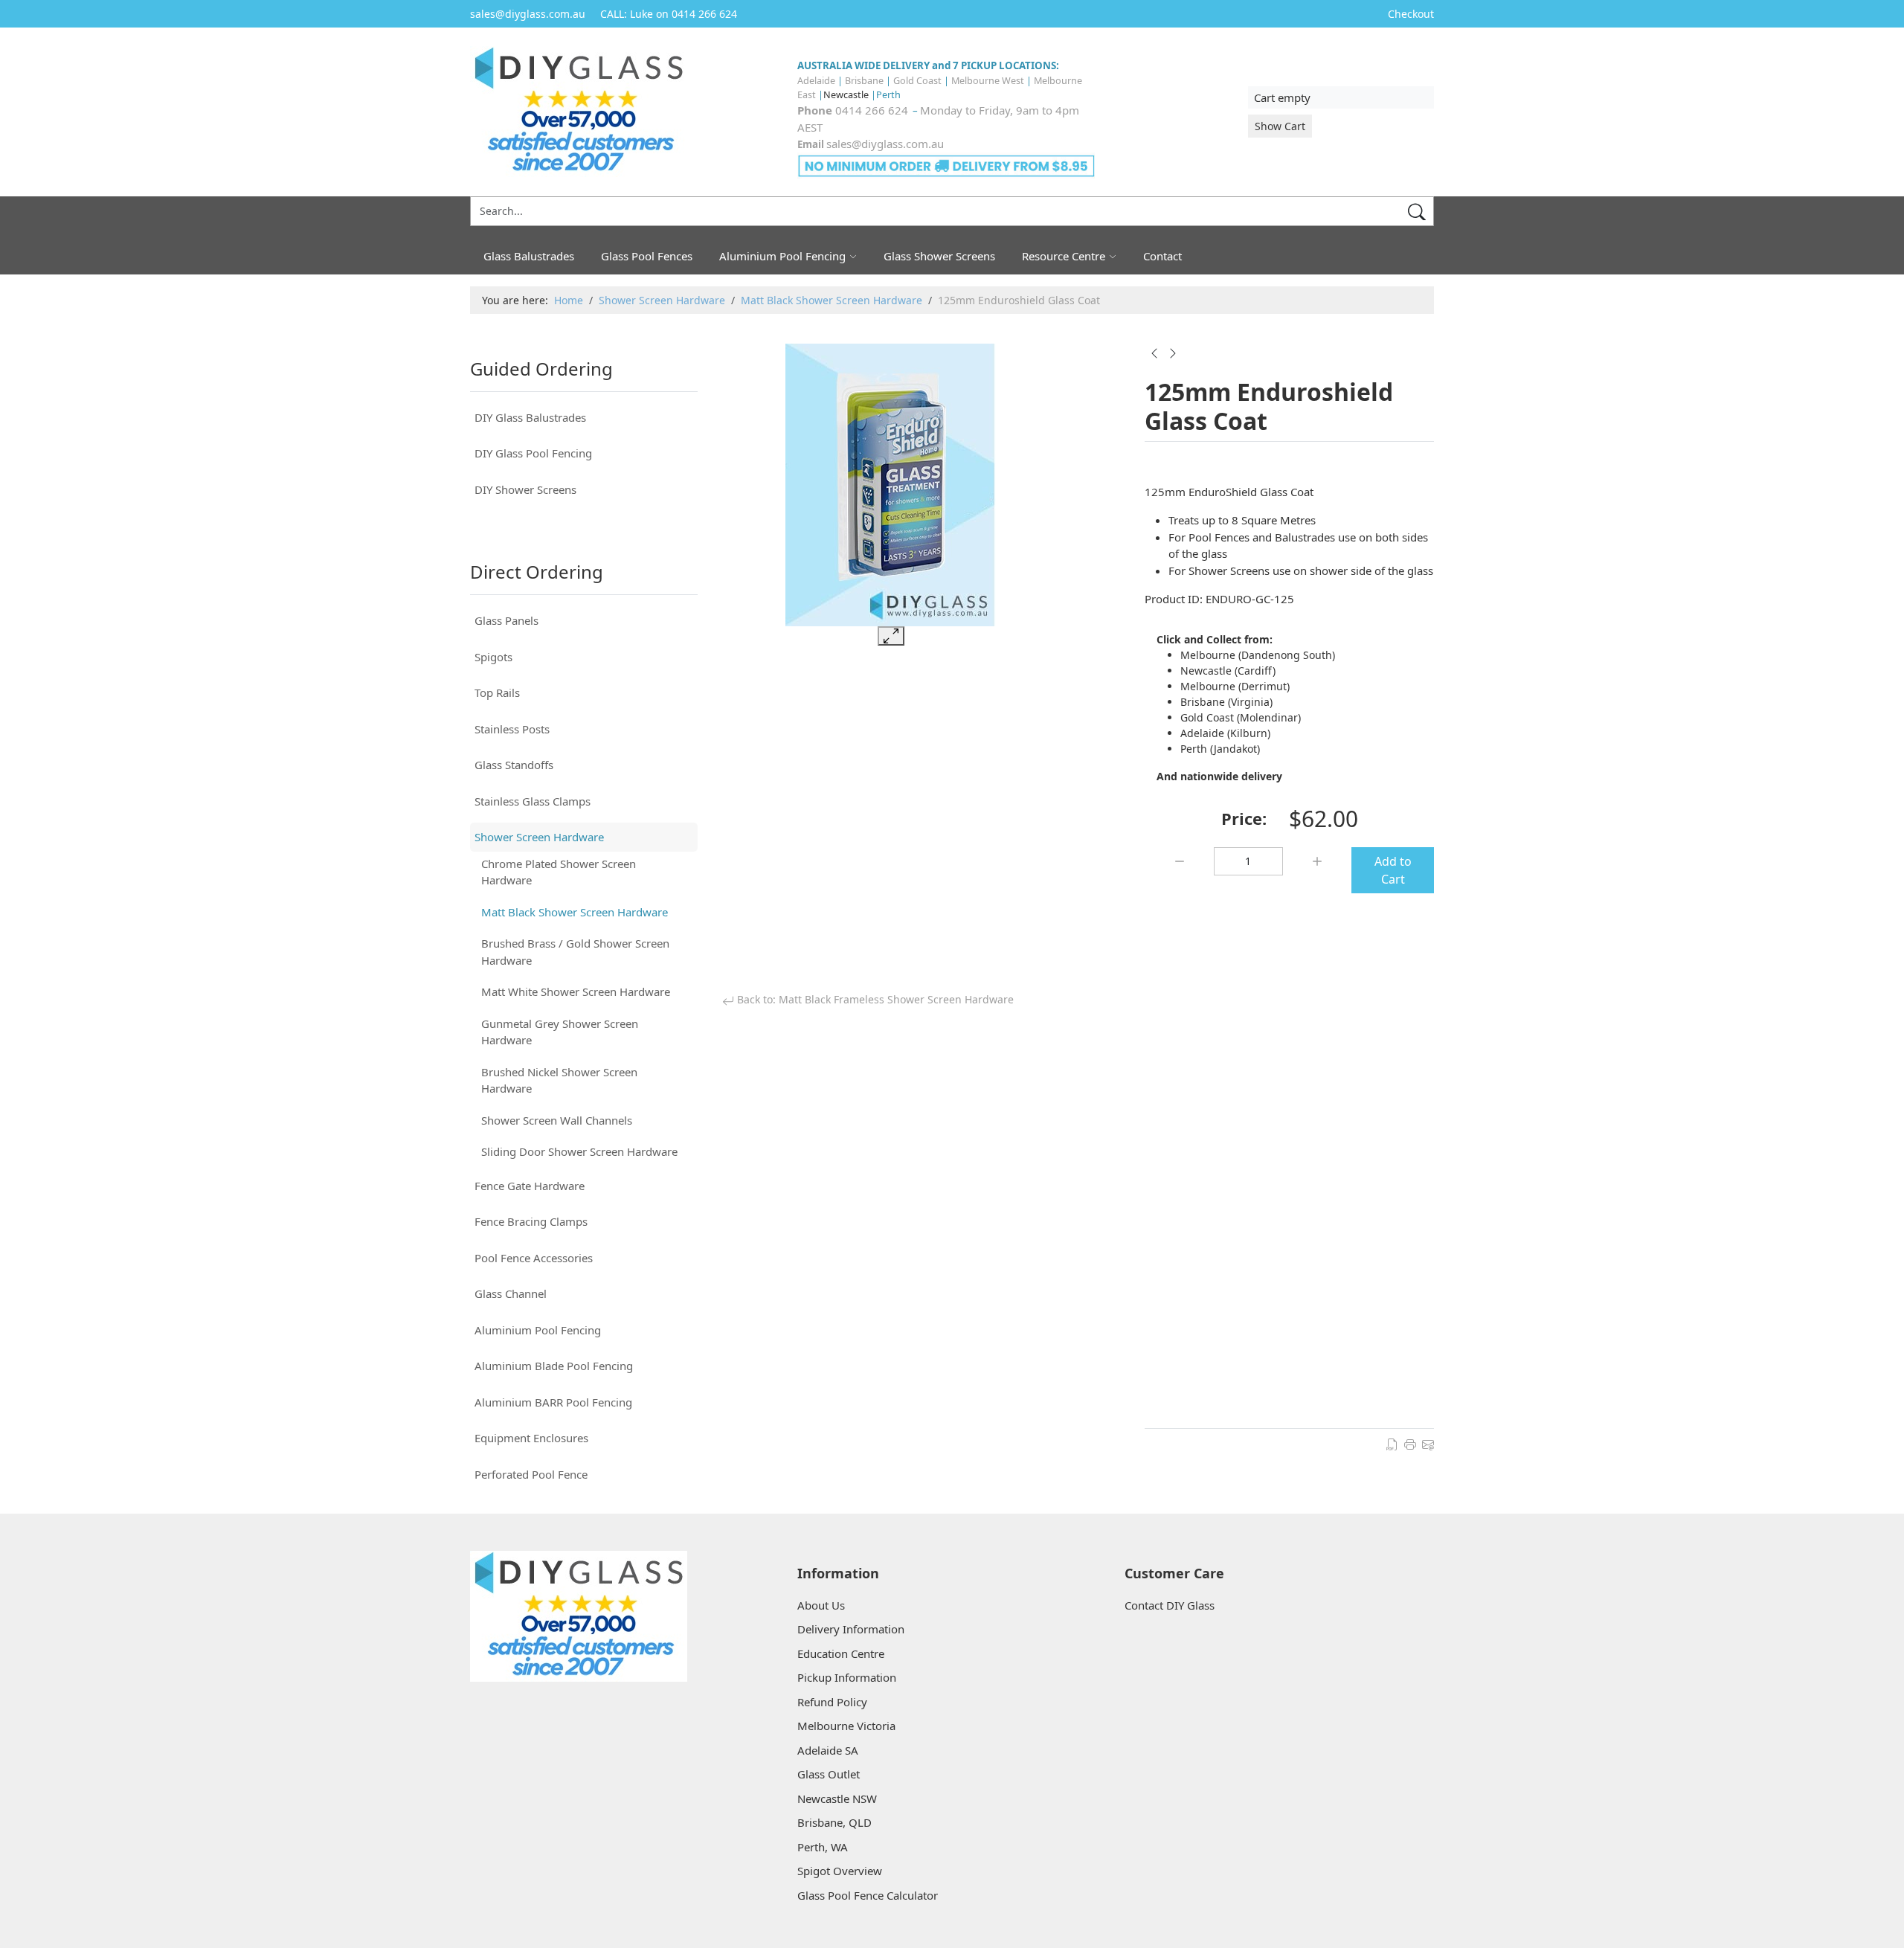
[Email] (1428, 1443)
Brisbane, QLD (834, 1822)
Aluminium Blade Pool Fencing (554, 1366)
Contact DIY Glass (1170, 1605)
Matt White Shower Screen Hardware (576, 991)
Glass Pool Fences (647, 256)
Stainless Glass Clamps (533, 801)
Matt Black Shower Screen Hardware (575, 912)
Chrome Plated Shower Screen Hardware (559, 872)
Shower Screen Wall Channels (557, 1120)
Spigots (493, 657)
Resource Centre (1064, 256)
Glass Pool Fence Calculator (868, 1895)
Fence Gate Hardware (530, 1186)
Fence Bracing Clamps (531, 1221)
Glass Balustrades (529, 256)
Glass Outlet (829, 1774)
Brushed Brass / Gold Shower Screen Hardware (575, 952)
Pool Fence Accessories (534, 1258)
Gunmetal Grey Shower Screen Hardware (560, 1032)
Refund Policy (832, 1702)
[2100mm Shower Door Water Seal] (1173, 353)
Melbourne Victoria (846, 1726)
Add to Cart (1393, 870)
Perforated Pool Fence (531, 1474)
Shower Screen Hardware (539, 837)
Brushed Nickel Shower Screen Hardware (559, 1080)
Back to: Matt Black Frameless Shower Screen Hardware (874, 999)
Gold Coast (917, 80)
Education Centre (841, 1653)
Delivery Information (851, 1629)
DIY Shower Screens (525, 489)
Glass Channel (511, 1293)
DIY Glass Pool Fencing (533, 453)
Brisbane (864, 80)
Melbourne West (988, 80)
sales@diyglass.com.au (885, 144)
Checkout (1411, 14)
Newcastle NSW (837, 1798)
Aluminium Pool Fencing (538, 1330)
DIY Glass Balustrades (530, 417)
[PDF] (1392, 1443)
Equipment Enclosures (531, 1438)
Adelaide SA (828, 1750)
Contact (1162, 256)
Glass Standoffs (514, 765)
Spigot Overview (840, 1871)
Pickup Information (847, 1677)
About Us (821, 1605)
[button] (686, 418)
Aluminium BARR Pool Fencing (553, 1402)
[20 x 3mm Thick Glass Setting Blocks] (1154, 353)
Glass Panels (506, 620)
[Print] (1410, 1443)
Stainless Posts (512, 729)
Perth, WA (823, 1847)
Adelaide (816, 80)
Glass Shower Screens (939, 256)
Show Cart (1280, 126)
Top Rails (497, 692)
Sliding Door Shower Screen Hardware (579, 1151)
